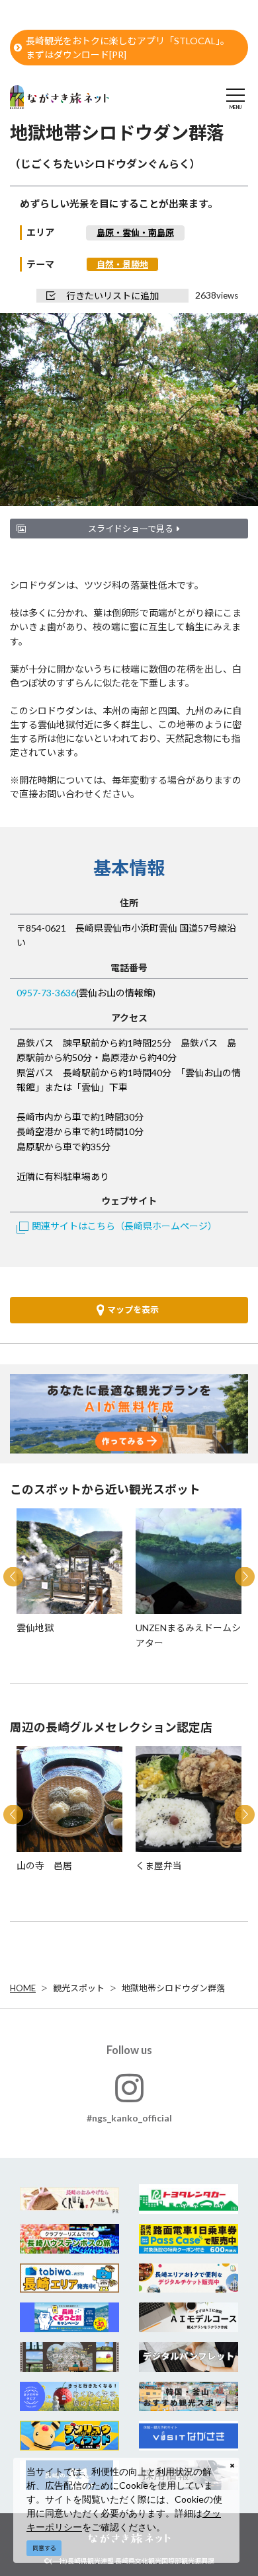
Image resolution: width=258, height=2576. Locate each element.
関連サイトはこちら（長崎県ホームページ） (124, 1226)
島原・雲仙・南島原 (135, 233)
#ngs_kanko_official (129, 2118)
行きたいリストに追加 (112, 296)
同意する (44, 2548)
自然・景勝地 (122, 264)
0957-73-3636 (46, 993)
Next (245, 1576)
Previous (13, 1576)
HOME (23, 1988)
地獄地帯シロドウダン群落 (173, 1988)
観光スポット (79, 1988)
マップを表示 (133, 1309)
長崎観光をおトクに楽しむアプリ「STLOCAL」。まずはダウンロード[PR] (128, 48)
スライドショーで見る (131, 529)
